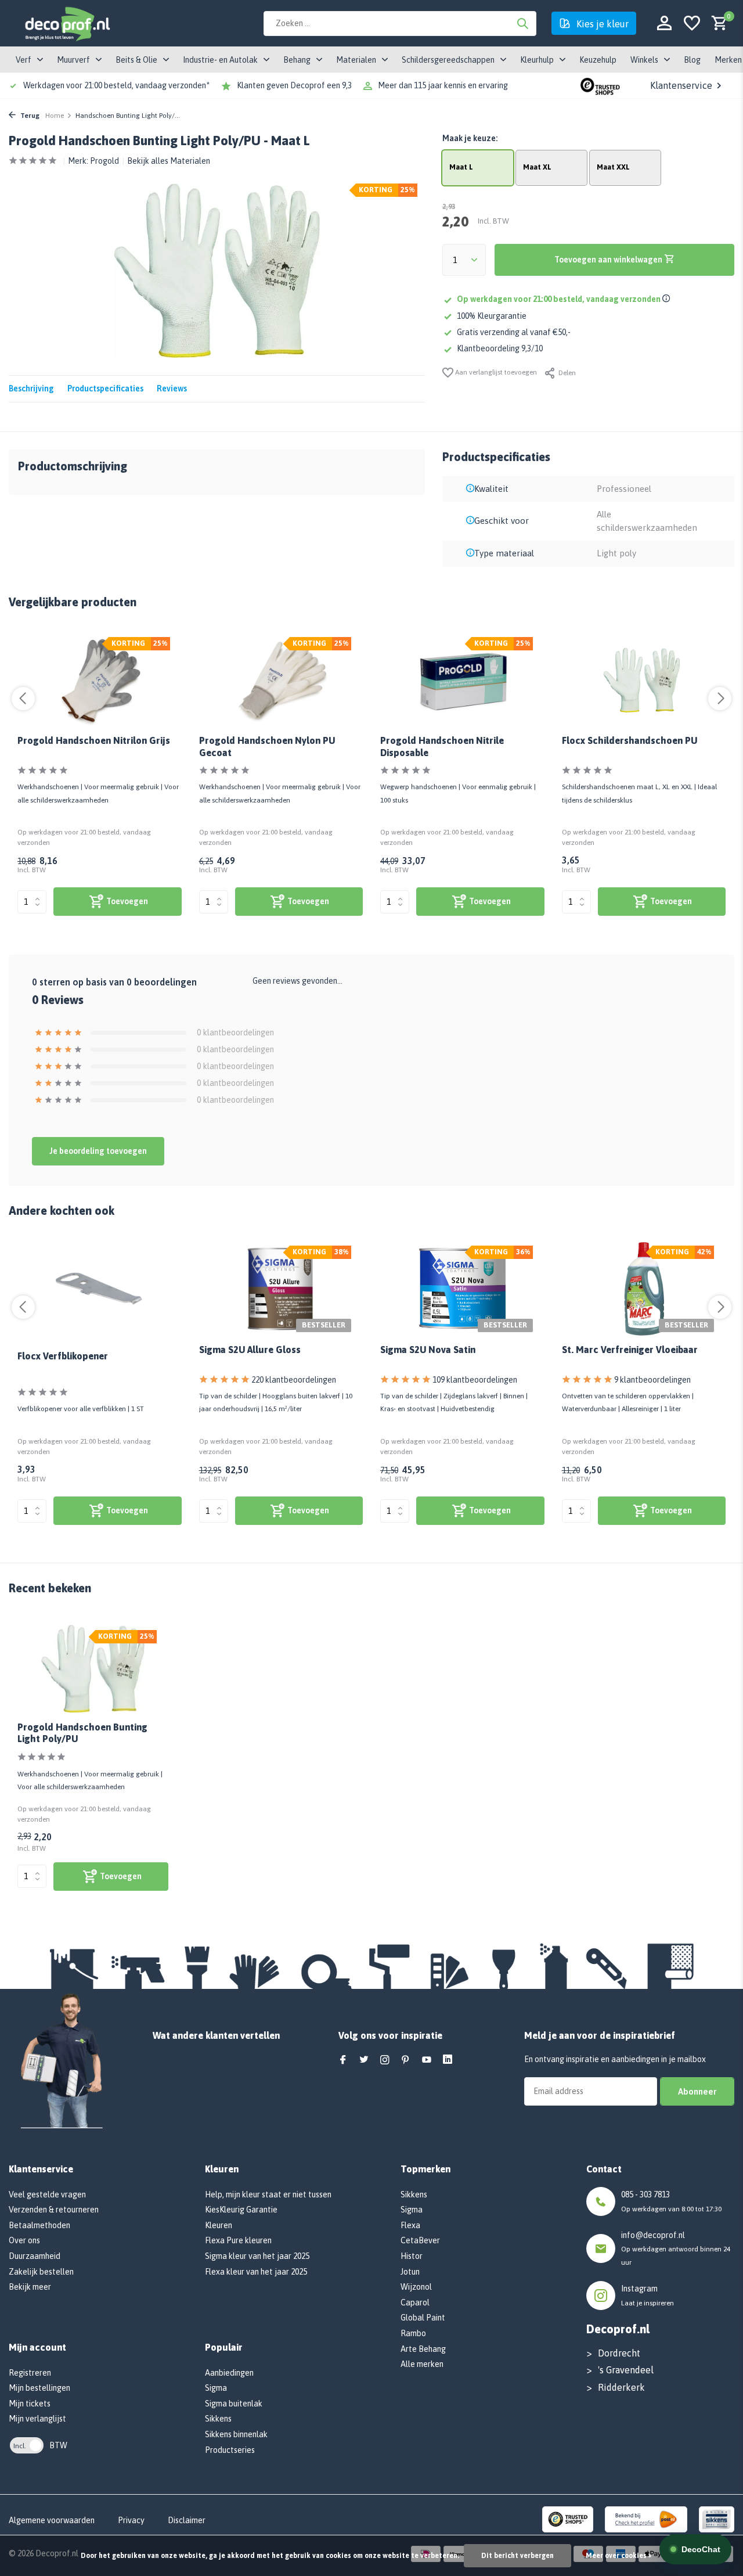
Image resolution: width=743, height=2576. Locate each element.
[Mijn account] (664, 24)
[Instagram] (385, 2060)
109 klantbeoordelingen (475, 1380)
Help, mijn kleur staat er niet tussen (268, 2194)
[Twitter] (364, 2060)
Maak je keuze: (470, 138)
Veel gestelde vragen (47, 2194)
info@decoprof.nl (653, 2235)
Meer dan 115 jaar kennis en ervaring (443, 85)
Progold (104, 161)
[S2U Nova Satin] (462, 1289)
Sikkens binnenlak (236, 2434)
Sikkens (218, 2419)
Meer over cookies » (618, 2556)
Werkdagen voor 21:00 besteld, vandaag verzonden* (116, 85)
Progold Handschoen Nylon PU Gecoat (267, 746)
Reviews (172, 388)
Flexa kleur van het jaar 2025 (256, 2272)
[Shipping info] (668, 299)
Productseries (230, 2450)
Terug (29, 116)
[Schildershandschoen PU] (644, 680)
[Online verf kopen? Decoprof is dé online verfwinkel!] (67, 23)
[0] (717, 24)
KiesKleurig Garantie (241, 2210)
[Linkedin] (448, 2060)
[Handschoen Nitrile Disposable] (462, 680)
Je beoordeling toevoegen (98, 1151)
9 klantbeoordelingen (652, 1380)
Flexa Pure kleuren (238, 2240)
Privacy (131, 2520)
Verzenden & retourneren (54, 2210)
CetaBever (420, 2240)
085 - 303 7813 (645, 2194)
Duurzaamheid (35, 2256)
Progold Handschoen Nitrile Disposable (442, 746)
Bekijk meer (30, 2287)
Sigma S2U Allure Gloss (250, 1350)
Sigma (216, 2388)
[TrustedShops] (568, 2519)
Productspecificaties (105, 388)
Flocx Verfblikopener (63, 1356)
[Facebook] (343, 2060)
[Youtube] (427, 2060)
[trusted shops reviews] (600, 85)
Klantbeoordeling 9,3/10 (500, 348)
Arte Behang (423, 2349)
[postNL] (646, 2519)
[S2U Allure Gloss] (281, 1289)
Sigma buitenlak (234, 2404)
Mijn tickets (30, 2404)
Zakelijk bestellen (41, 2272)
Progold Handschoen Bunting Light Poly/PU (82, 1733)
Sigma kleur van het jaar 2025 (257, 2256)
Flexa (410, 2225)
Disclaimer (187, 2520)
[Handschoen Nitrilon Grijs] (100, 680)
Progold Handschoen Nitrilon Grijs (94, 740)
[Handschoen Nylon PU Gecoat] (281, 680)
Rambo (413, 2333)
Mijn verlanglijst (37, 2419)
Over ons (24, 2240)
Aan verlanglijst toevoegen (495, 372)
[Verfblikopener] (100, 1289)
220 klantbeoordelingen (294, 1380)
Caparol (415, 2302)
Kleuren (219, 2225)
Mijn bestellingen (39, 2388)
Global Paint (423, 2318)
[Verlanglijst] (692, 24)
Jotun (410, 2272)
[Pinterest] (406, 2060)
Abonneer (697, 2091)
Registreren (30, 2373)
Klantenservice (681, 85)
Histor (412, 2256)
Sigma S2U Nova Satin (428, 1350)
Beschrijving (31, 388)
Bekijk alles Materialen (169, 161)
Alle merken (422, 2364)
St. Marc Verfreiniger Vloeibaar (630, 1350)
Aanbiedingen (229, 2373)
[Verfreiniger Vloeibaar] (644, 1289)
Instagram (639, 2289)
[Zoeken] (522, 23)
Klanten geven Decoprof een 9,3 (294, 85)
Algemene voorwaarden (52, 2520)
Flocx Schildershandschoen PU (630, 740)
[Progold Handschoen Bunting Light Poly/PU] (93, 1669)
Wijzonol (416, 2287)
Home (55, 116)
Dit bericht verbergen (517, 2556)
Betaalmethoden (39, 2225)
